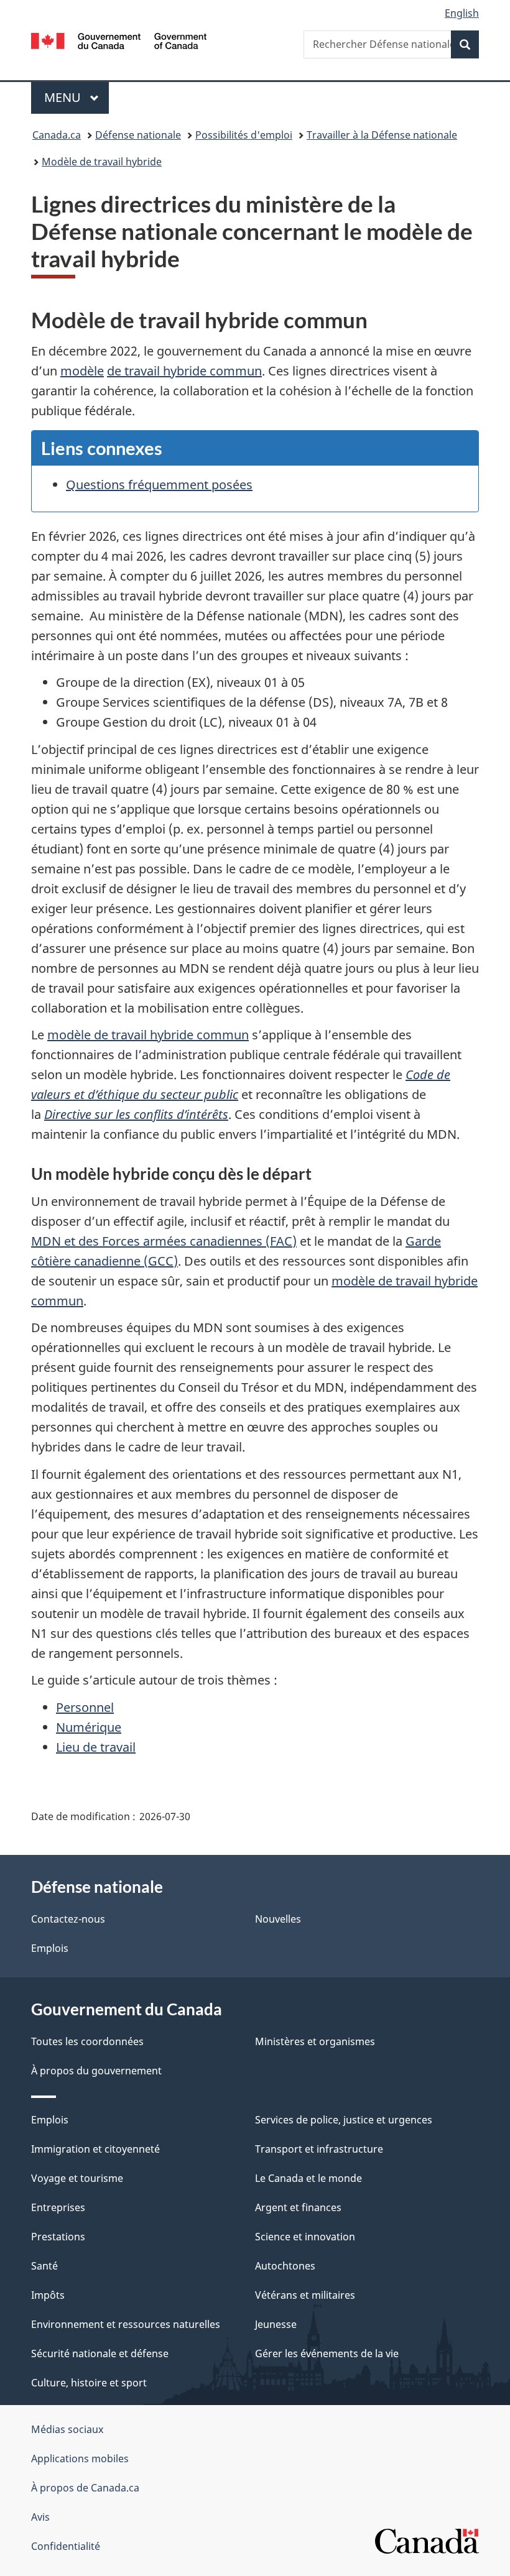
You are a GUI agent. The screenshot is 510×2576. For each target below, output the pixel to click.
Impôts (48, 2295)
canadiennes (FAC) (243, 1241)
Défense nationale (138, 135)
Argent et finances (298, 2207)
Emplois (50, 1948)
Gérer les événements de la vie (327, 2353)
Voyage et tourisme (77, 2178)
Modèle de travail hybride (102, 162)
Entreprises (58, 2207)
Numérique (89, 1727)
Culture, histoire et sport (89, 2383)
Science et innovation (305, 2237)
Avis (40, 2517)
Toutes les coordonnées (87, 2041)
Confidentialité (66, 2546)
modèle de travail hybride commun (148, 1035)
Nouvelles (278, 1919)
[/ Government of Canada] (119, 40)
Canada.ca (57, 135)
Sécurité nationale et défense (100, 2353)
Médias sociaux (67, 2429)
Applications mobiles (80, 2459)
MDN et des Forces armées (110, 1241)
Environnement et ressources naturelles (126, 2324)
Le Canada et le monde (308, 2178)
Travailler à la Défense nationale (382, 135)
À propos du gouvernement (96, 2071)
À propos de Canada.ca (85, 2488)
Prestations (58, 2237)
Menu (76, 97)
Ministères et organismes (315, 2041)
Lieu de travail (96, 1747)
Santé (44, 2266)
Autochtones (285, 2266)
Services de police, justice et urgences (344, 2120)
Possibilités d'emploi (244, 135)
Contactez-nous (68, 1919)
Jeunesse (276, 2324)
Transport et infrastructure (319, 2149)
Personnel (85, 1707)
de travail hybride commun (184, 371)
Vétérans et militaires (305, 2295)
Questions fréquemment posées (159, 485)
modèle (82, 371)
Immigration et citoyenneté (95, 2149)
